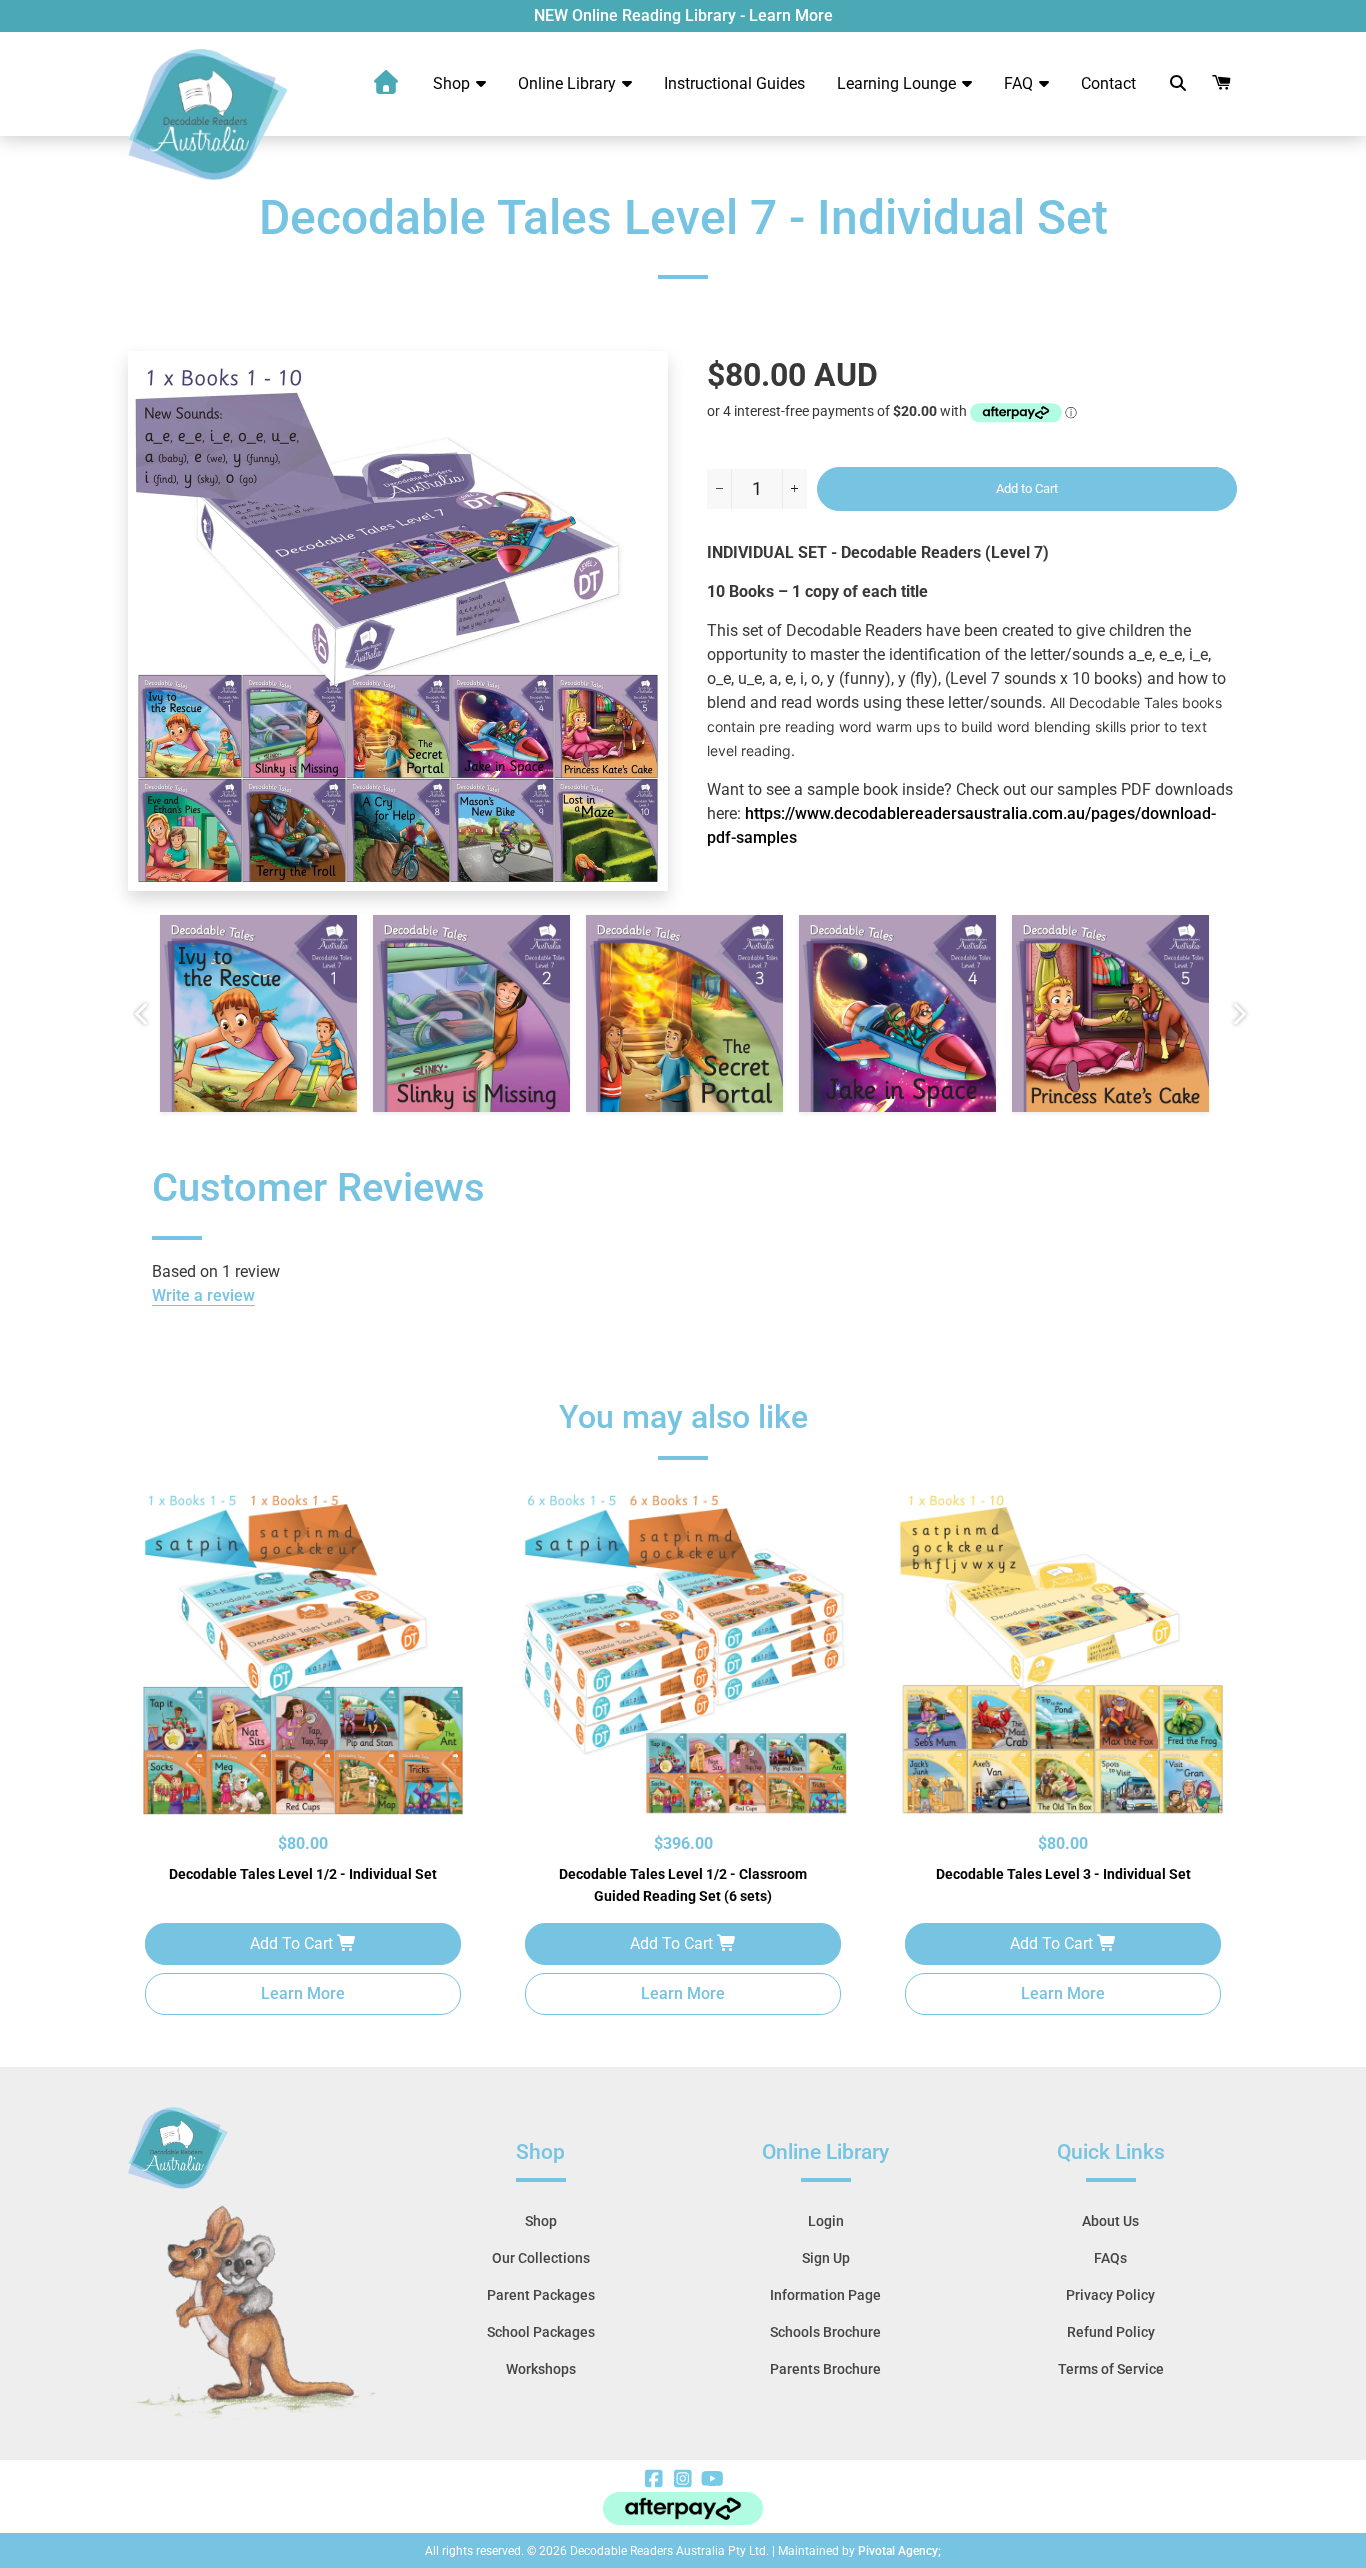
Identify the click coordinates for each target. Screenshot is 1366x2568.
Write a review (203, 1295)
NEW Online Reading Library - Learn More (683, 15)
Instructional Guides (734, 83)
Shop (453, 83)
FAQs (1110, 2258)
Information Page (825, 2295)
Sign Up (826, 2258)
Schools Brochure (825, 2332)
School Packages (541, 2332)
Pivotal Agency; (899, 2551)
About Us (1110, 2221)
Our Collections (541, 2258)
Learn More (303, 1993)
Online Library (569, 83)
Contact (1108, 83)
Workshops (541, 2369)
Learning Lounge (898, 83)
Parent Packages (541, 2295)
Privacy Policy (1110, 2295)
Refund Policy (1111, 2332)
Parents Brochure (825, 2369)
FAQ (1020, 83)
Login (826, 2221)
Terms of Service (1111, 2369)
